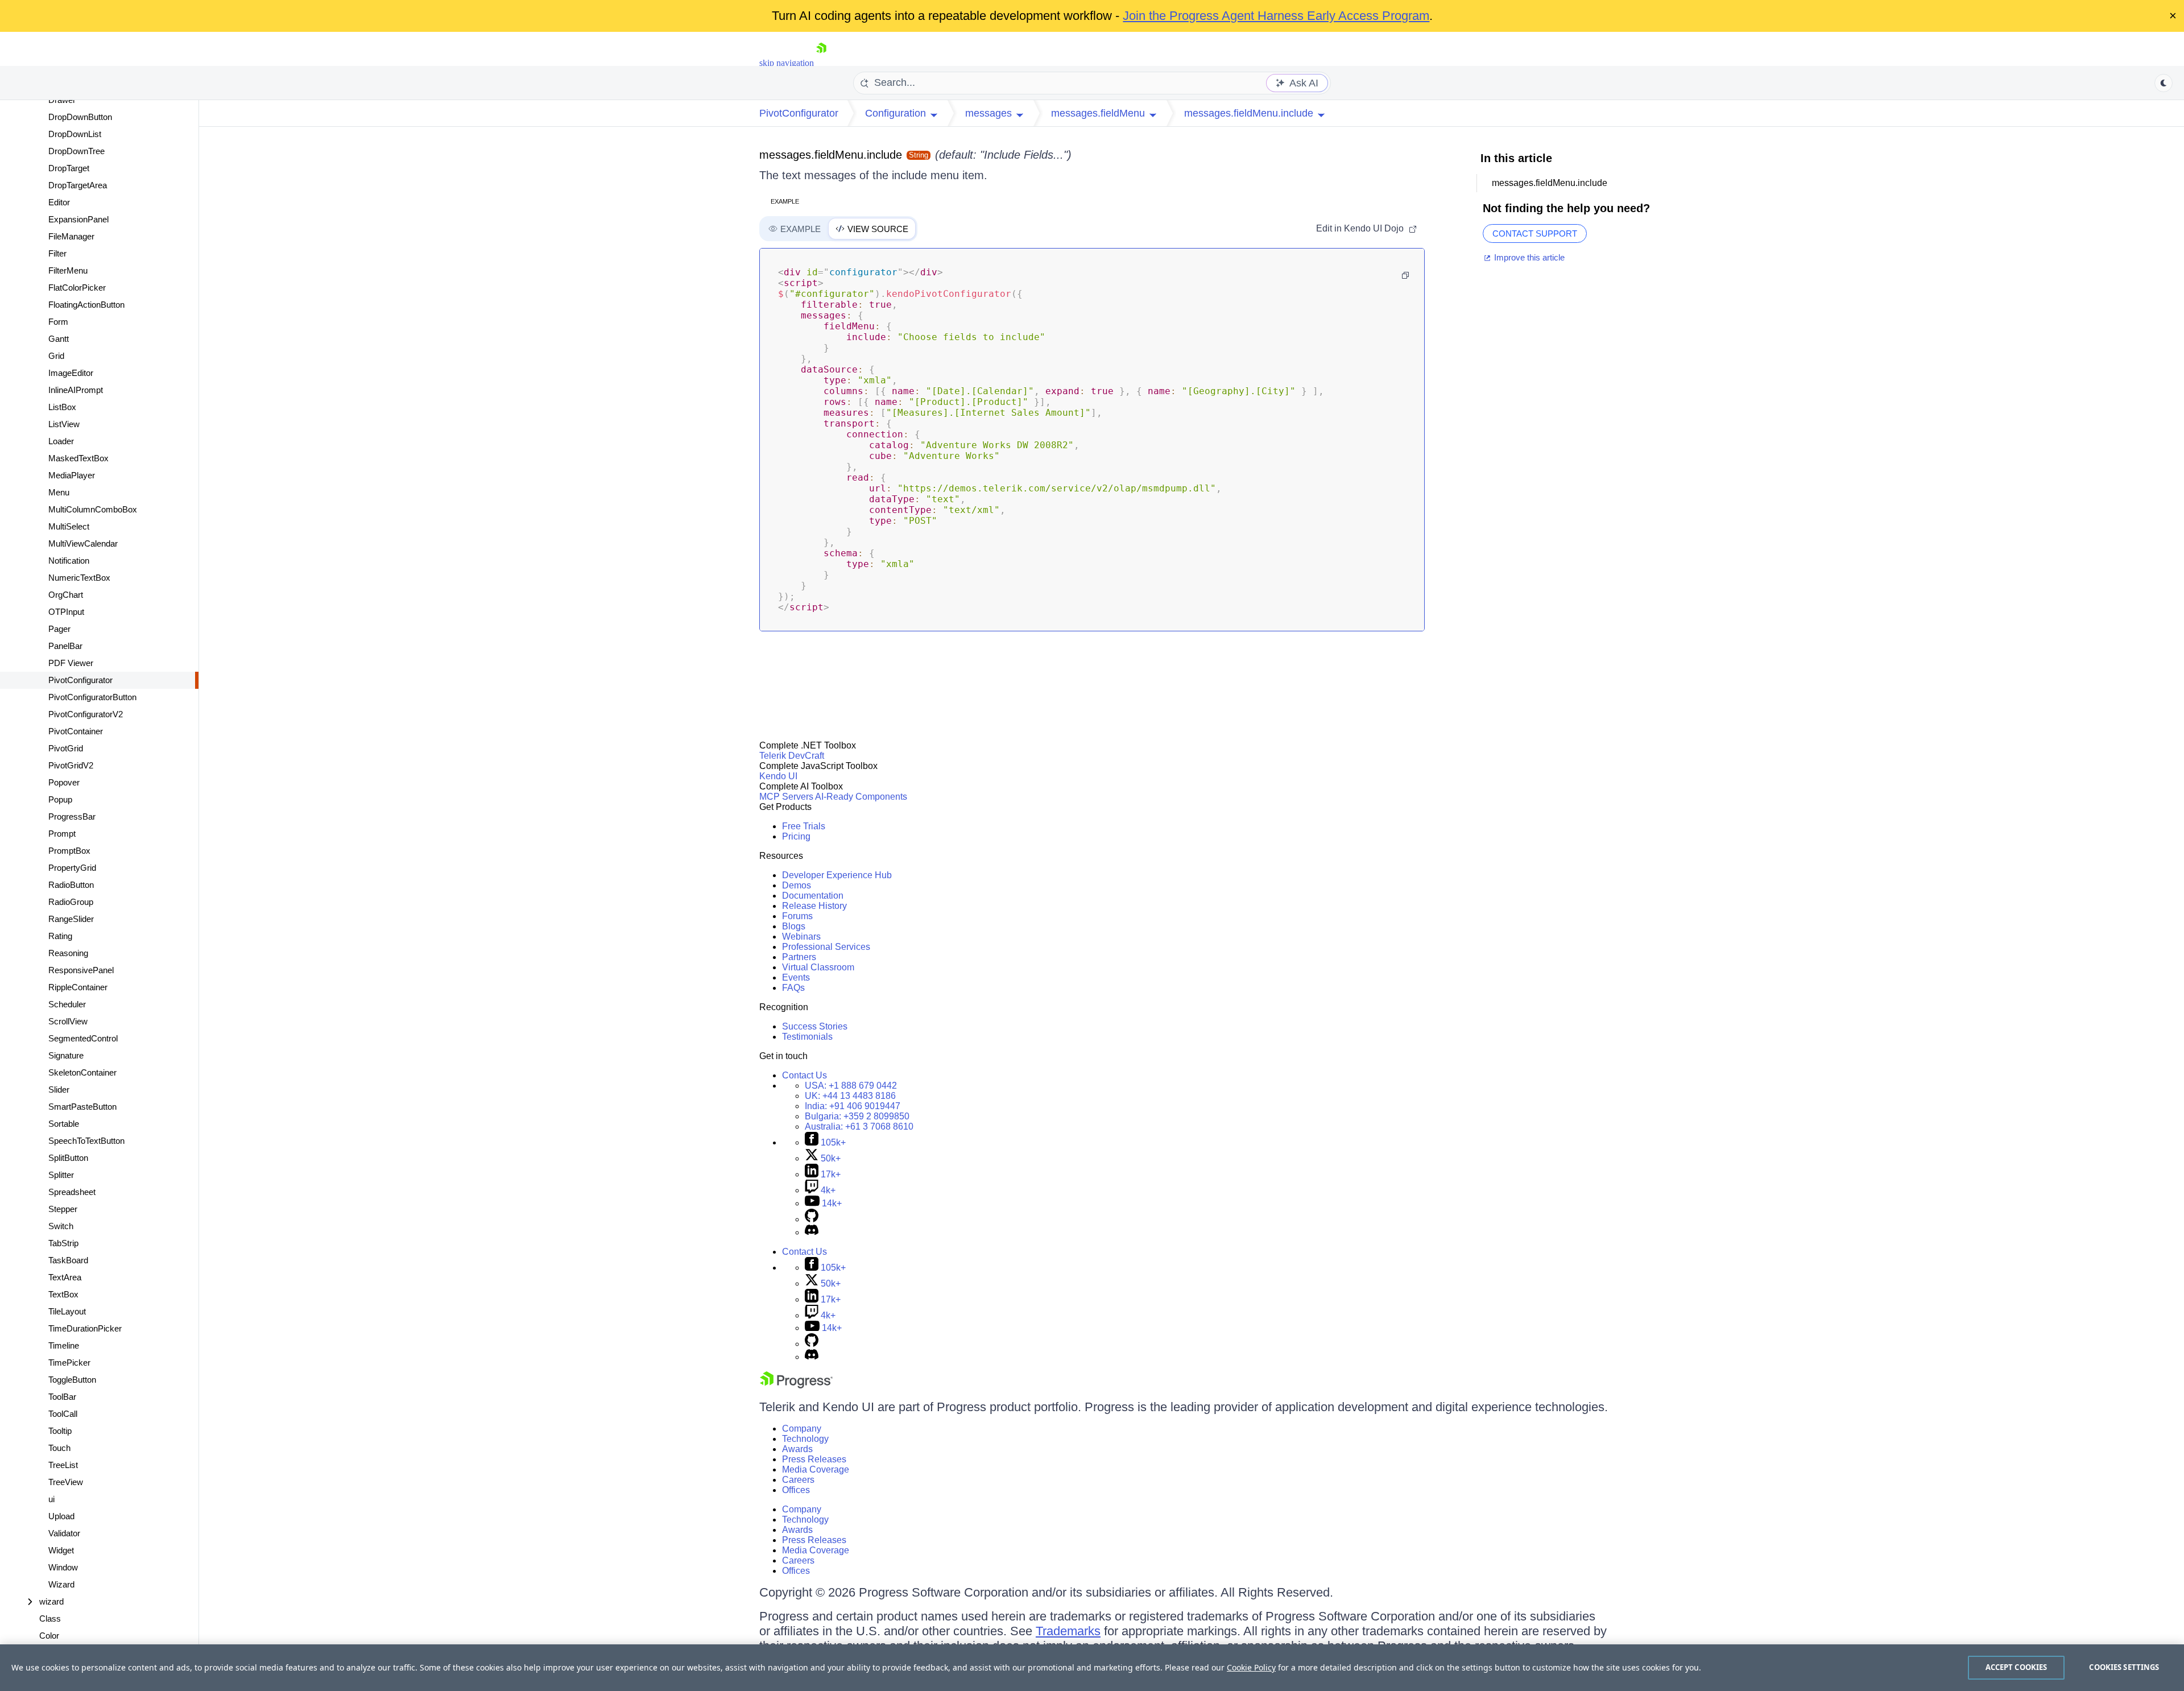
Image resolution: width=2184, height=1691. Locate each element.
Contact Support (1535, 233)
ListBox (62, 407)
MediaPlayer (72, 475)
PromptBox (69, 851)
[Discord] (812, 1232)
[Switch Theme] (2164, 83)
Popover (64, 782)
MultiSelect (69, 526)
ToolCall (63, 1414)
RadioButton (71, 885)
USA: (851, 1086)
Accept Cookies (2017, 1667)
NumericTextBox (79, 578)
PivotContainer (76, 731)
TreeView (66, 1482)
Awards (797, 1449)
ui (51, 1499)
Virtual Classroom (818, 967)
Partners (799, 957)
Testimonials (807, 1037)
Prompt (62, 834)
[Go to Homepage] (821, 63)
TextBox (63, 1294)
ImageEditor (71, 373)
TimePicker (69, 1363)
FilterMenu (68, 270)
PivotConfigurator (80, 680)
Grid (56, 356)
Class (50, 1618)
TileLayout (67, 1311)
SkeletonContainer (82, 1072)
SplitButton (68, 1158)
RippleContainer (78, 987)
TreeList (63, 1465)
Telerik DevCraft (792, 756)
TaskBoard (68, 1260)
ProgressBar (72, 816)
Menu (59, 492)
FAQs (793, 988)
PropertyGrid (72, 868)
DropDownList (75, 134)
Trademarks (1068, 1631)
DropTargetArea (78, 185)
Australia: (859, 1126)
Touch (59, 1448)
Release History (814, 906)
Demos (797, 885)
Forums (797, 916)
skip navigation (787, 63)
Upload (61, 1516)
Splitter (61, 1175)
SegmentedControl (83, 1038)
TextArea (65, 1277)
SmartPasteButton (82, 1107)
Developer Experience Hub (837, 875)
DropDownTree (76, 151)
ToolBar (62, 1397)
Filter (57, 253)
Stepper (63, 1209)
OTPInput (66, 612)
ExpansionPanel (78, 219)
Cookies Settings (2124, 1667)
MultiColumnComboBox (93, 509)
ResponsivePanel (81, 970)
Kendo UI (778, 776)
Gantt (59, 339)
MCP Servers (786, 797)
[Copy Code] (1405, 275)
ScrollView (68, 1021)
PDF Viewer (71, 663)
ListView (64, 424)
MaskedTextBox (78, 458)
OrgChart (66, 595)
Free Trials (804, 826)
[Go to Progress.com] (796, 1385)
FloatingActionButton (86, 305)
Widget (61, 1550)
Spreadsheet (72, 1192)
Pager (59, 629)
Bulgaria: (857, 1116)
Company (802, 1429)
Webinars (801, 937)
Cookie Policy (1251, 1667)
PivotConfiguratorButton (92, 697)
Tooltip (60, 1431)
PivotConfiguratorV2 (86, 714)
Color (49, 1636)
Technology (805, 1439)
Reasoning (68, 953)
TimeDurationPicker (85, 1328)
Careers (798, 1480)
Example (785, 201)
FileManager (71, 236)
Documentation (813, 896)
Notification (69, 561)
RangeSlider (71, 919)
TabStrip (63, 1243)
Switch (61, 1226)
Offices (796, 1490)
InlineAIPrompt (76, 390)
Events (796, 977)
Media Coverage (816, 1469)
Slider (59, 1090)
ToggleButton (72, 1380)
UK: (850, 1096)
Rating (60, 936)
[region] (1092, 1668)
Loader (61, 441)
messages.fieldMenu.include (831, 155)
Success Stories (815, 1026)
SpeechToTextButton (86, 1141)
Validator (64, 1533)
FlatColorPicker (77, 288)
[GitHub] (812, 1219)
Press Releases (814, 1459)
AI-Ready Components (861, 797)
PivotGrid (66, 748)
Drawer (62, 100)
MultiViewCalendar (83, 543)
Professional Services (826, 947)
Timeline (64, 1345)
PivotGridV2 (71, 765)
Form (58, 322)
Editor (59, 202)
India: (853, 1106)
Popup (60, 799)
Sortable (64, 1124)
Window (63, 1567)
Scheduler (67, 1004)
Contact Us (804, 1075)
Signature (66, 1055)
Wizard (61, 1584)
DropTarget (69, 168)
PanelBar (65, 646)
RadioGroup (71, 902)
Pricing (796, 836)
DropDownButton (80, 117)
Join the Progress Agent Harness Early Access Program (1276, 16)
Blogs (794, 926)
